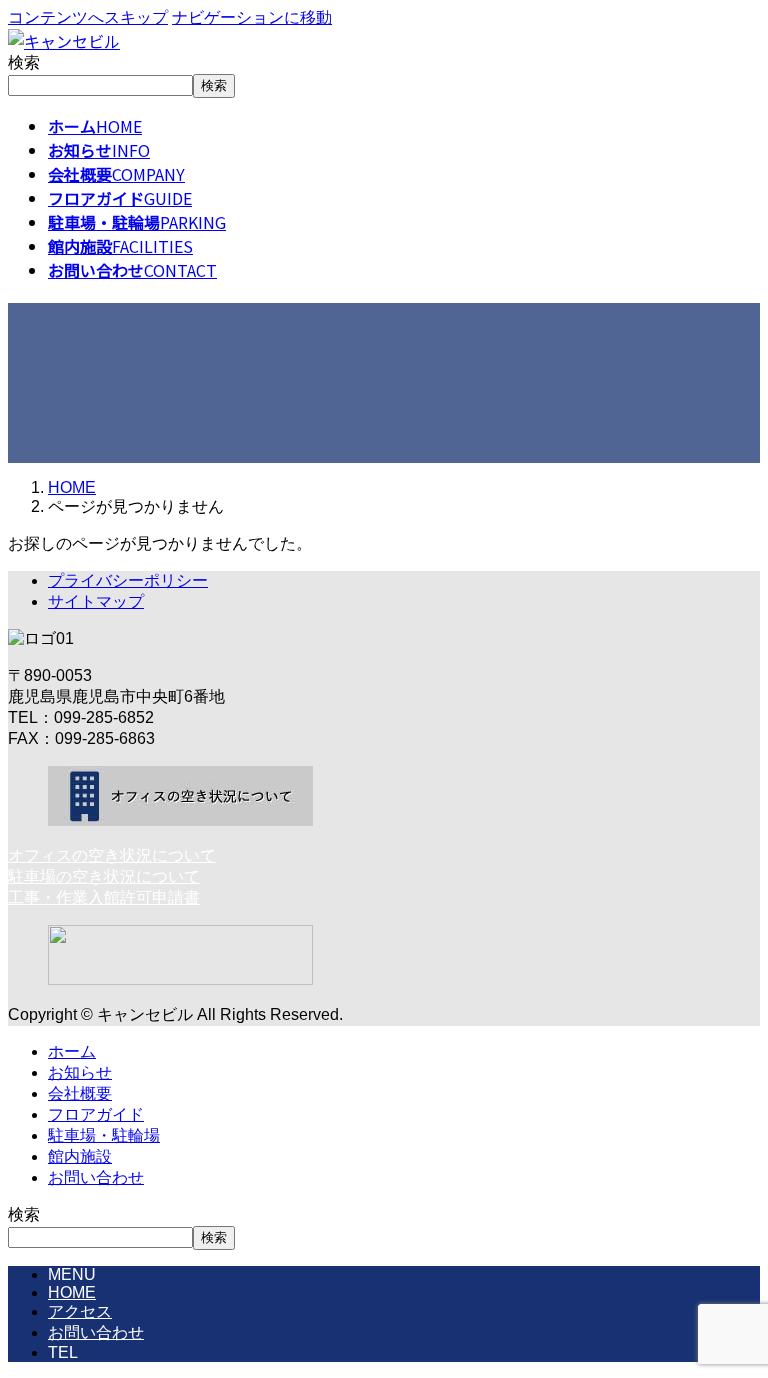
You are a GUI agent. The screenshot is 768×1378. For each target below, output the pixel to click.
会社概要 (80, 1093)
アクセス (80, 1311)
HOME (72, 1292)
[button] (384, 856)
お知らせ (80, 1072)
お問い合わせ (96, 1177)
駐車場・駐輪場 (104, 1135)
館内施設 (80, 1156)
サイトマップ (96, 601)
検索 (24, 62)
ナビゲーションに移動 (252, 17)
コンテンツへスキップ (88, 17)
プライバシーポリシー (128, 580)
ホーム (72, 1051)
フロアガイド (96, 1114)
